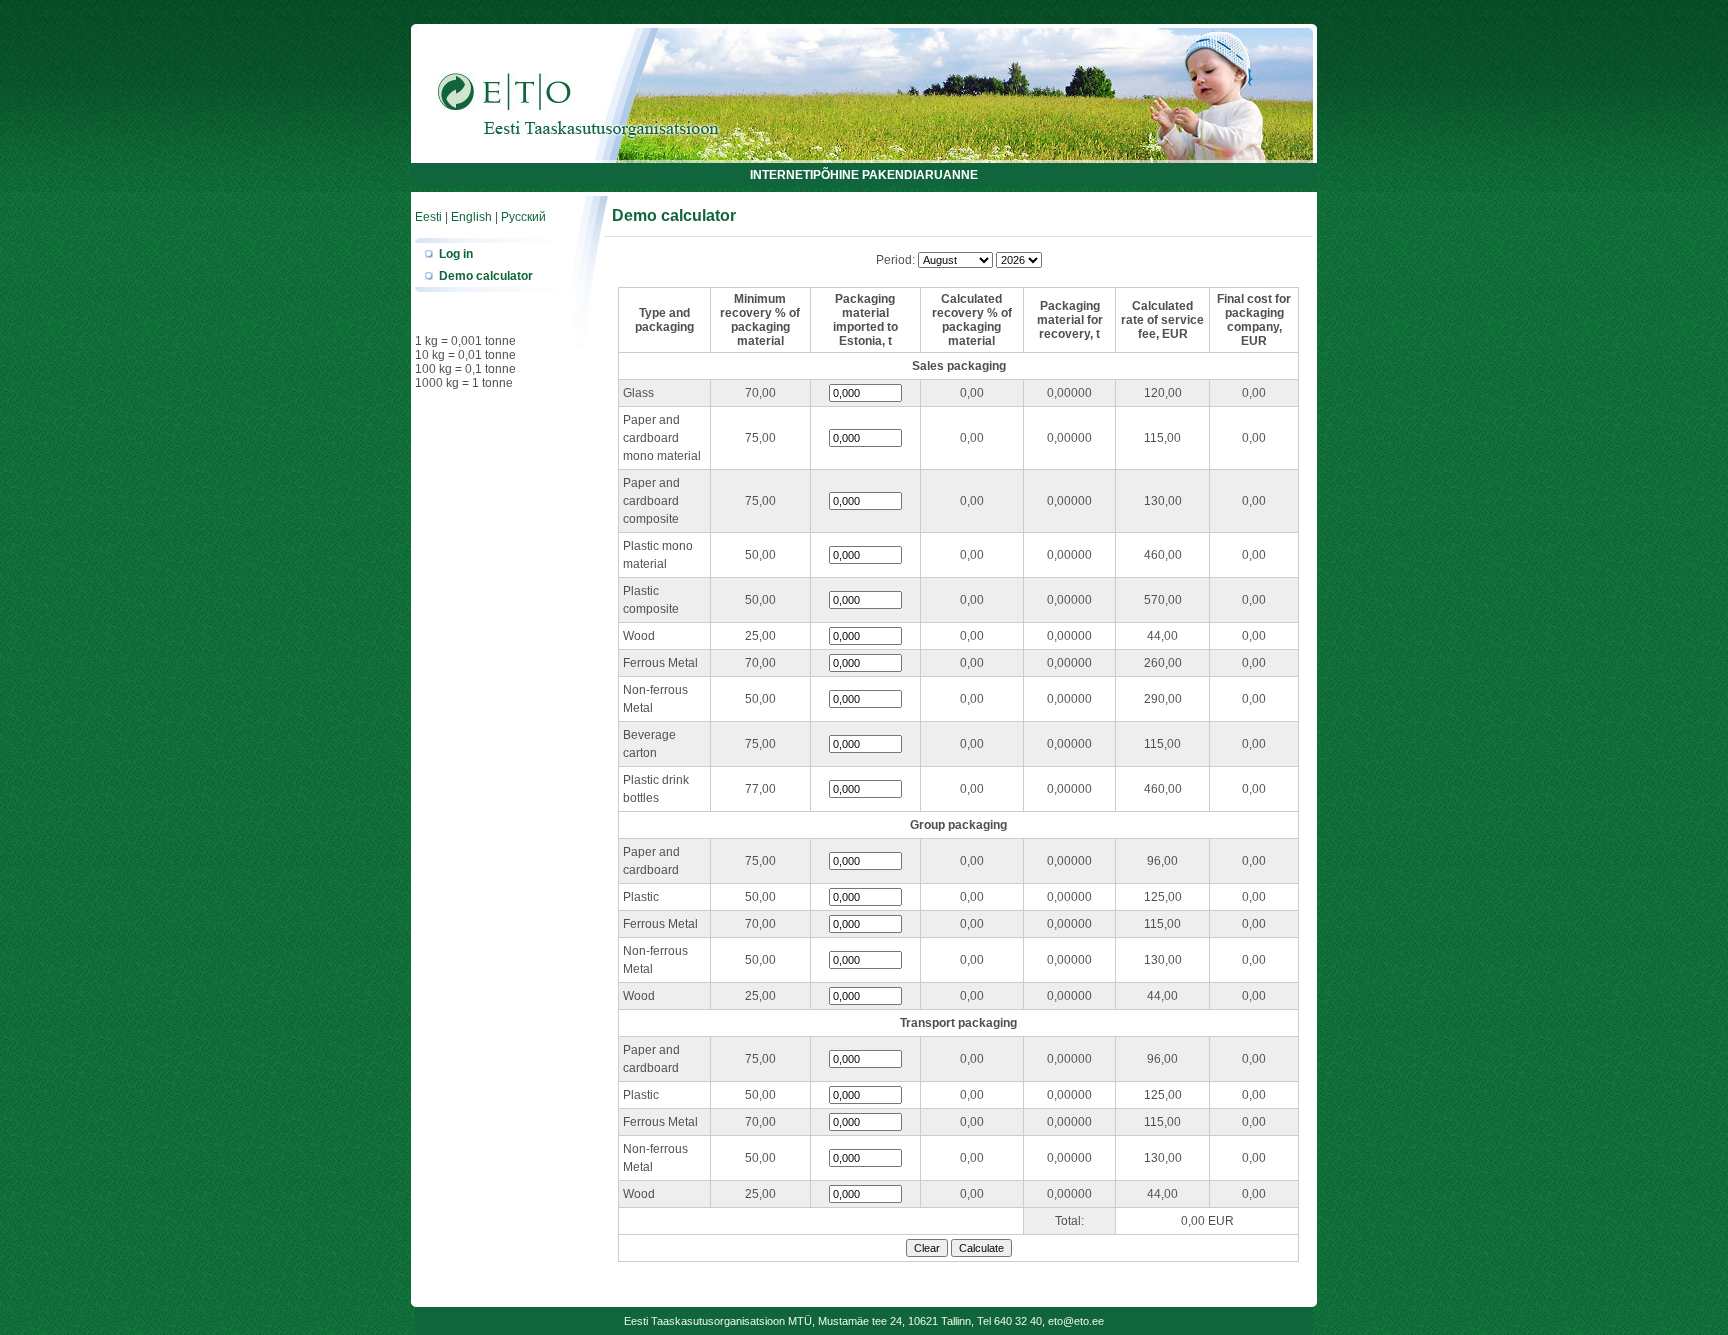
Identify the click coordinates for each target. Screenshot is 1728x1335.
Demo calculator (486, 276)
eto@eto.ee (1076, 1321)
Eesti (428, 217)
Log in (456, 254)
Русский (523, 217)
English (471, 217)
